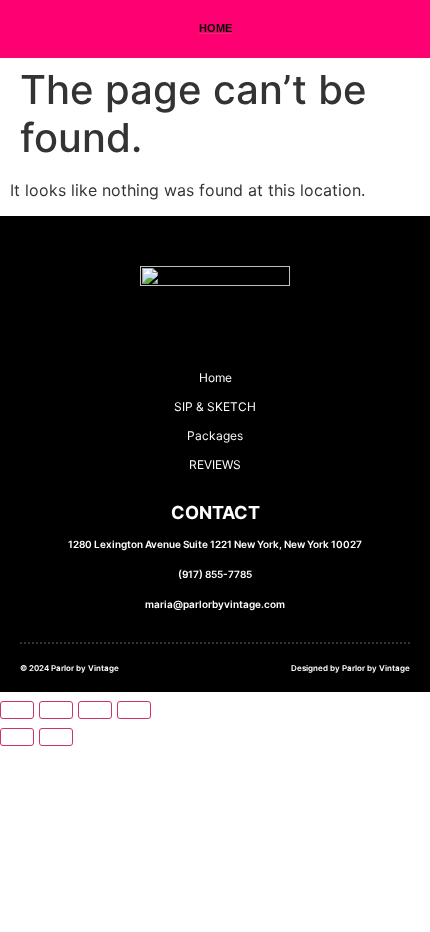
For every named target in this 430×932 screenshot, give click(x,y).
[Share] (95, 710)
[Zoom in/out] (17, 710)
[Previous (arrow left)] (17, 737)
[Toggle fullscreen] (56, 710)
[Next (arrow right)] (56, 737)
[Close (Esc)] (134, 710)
